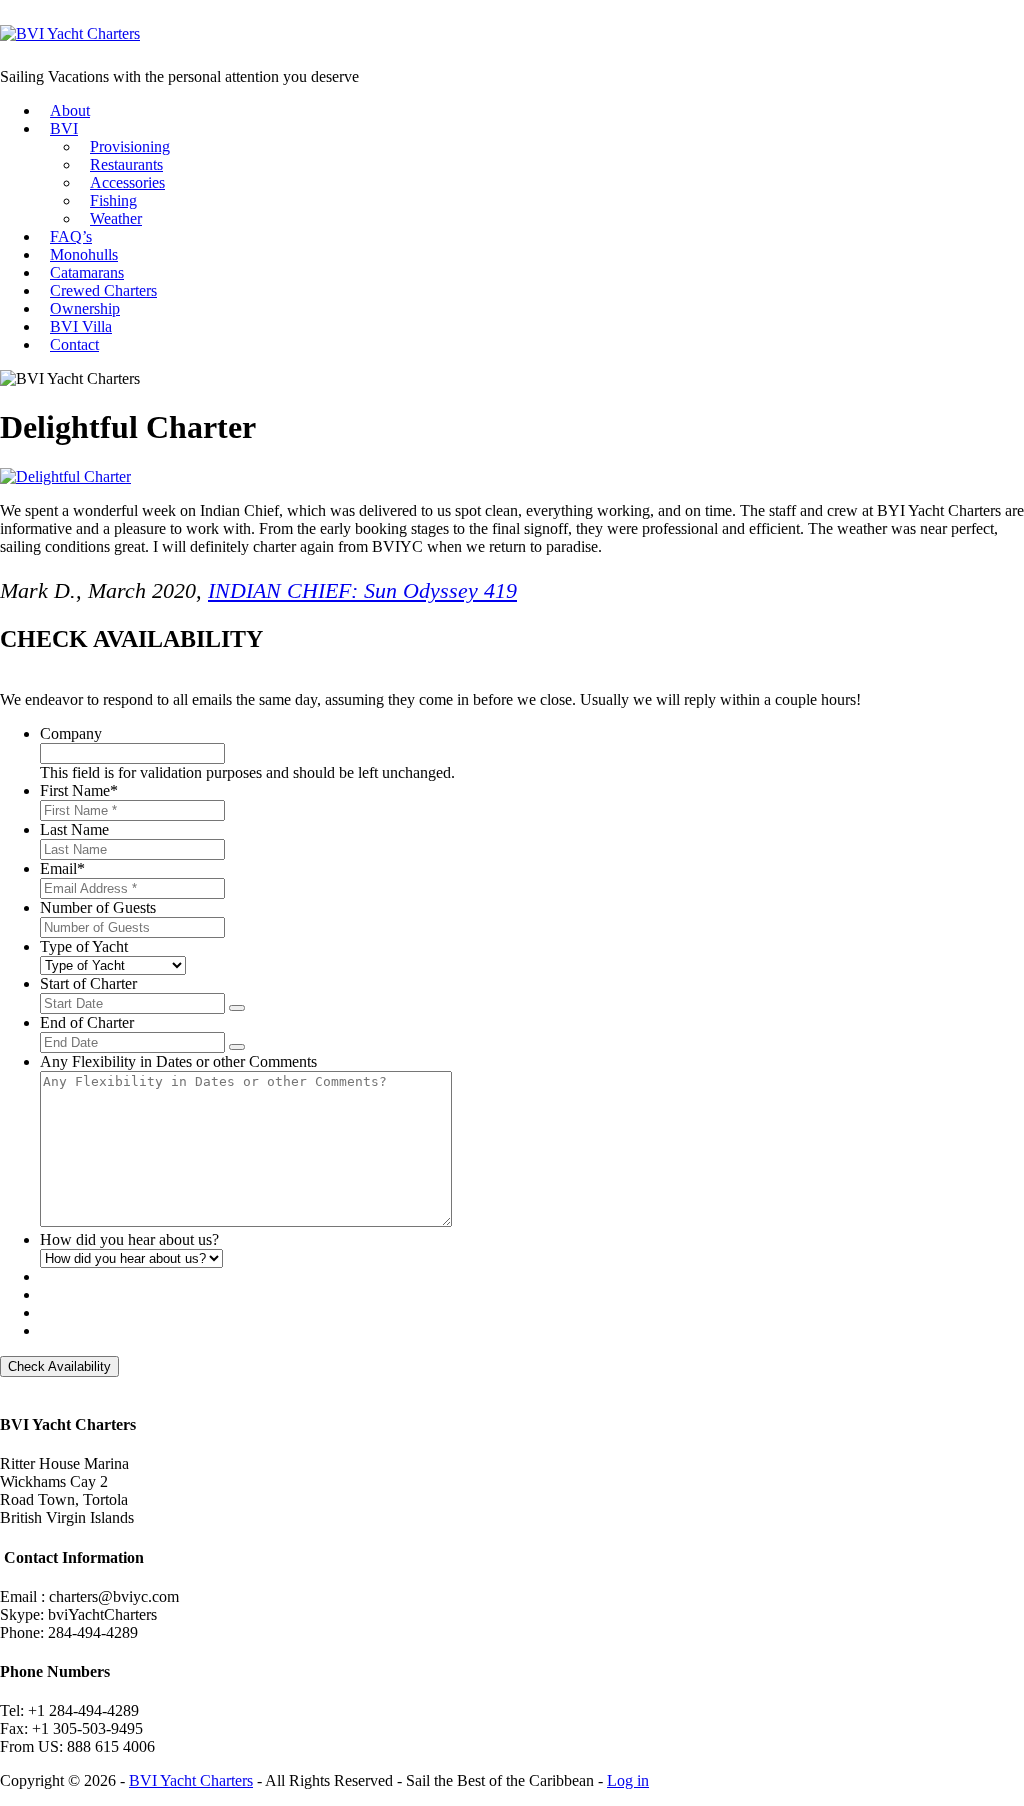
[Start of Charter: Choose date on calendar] (237, 1008)
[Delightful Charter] (65, 476)
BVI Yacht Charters (191, 1780)
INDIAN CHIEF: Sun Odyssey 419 (362, 590)
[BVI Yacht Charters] (70, 33)
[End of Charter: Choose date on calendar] (237, 1047)
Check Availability (59, 1366)
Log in (628, 1780)
